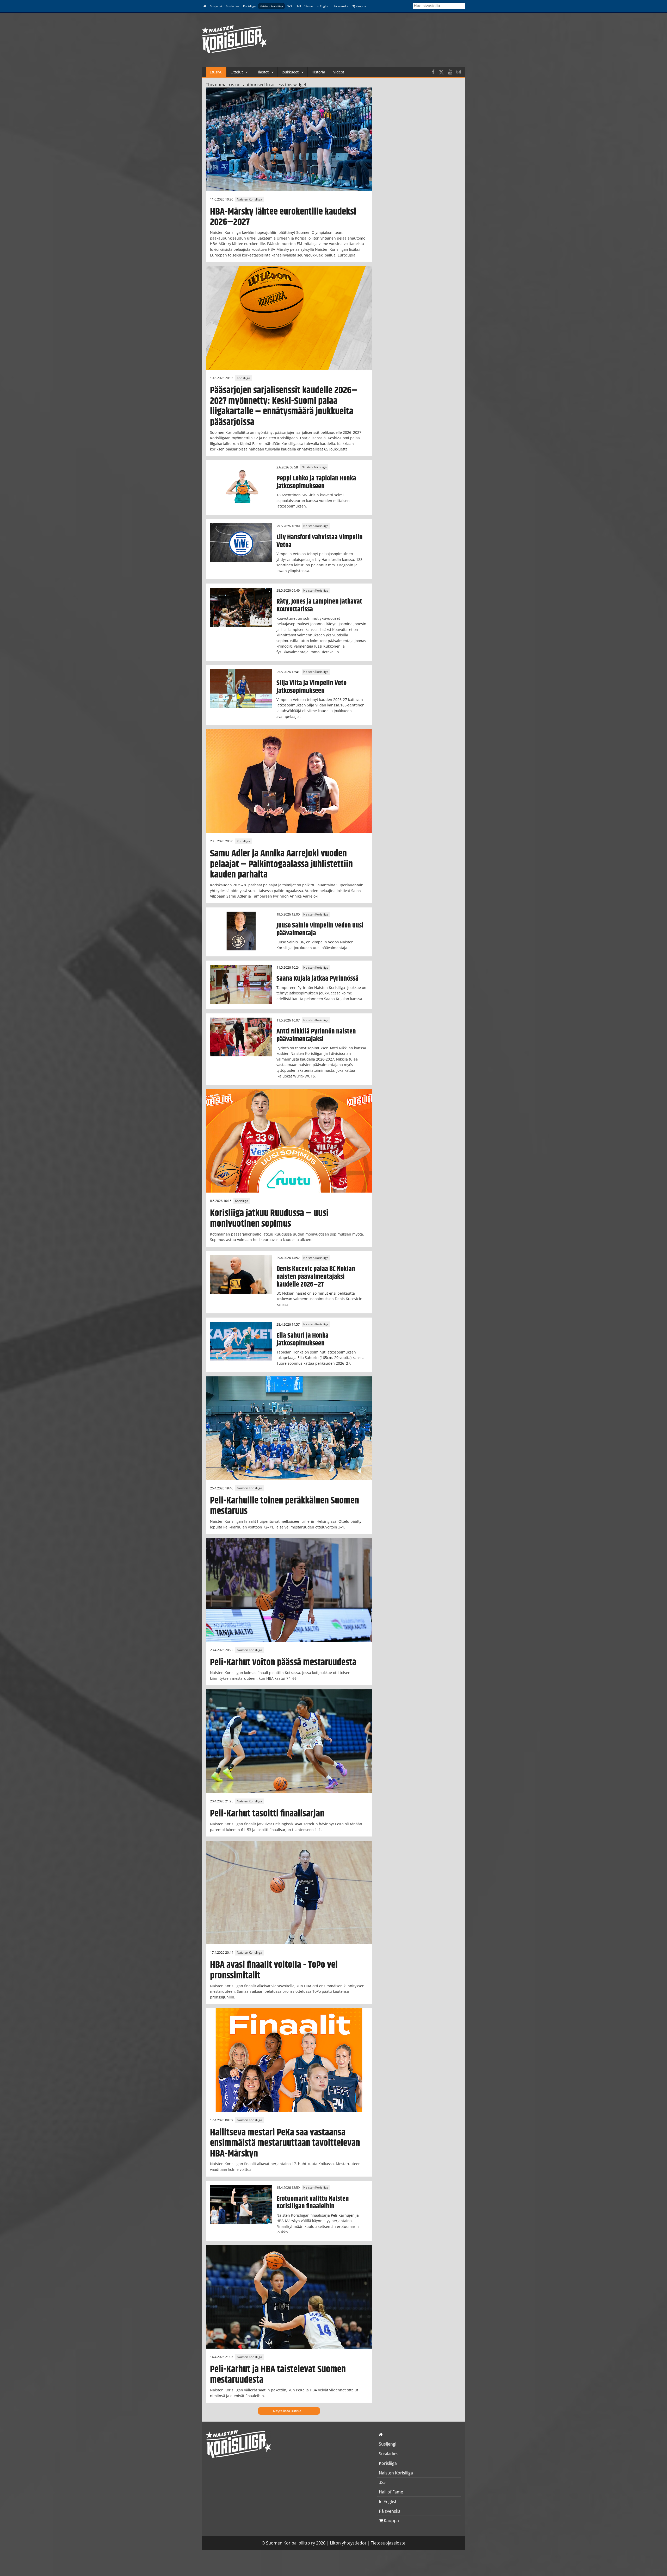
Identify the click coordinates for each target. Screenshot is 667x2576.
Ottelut (237, 72)
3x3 (289, 6)
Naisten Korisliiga (271, 6)
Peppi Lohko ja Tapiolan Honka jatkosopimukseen (316, 482)
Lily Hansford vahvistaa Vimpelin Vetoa (320, 541)
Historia (318, 72)
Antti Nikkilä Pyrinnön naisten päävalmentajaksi (316, 1035)
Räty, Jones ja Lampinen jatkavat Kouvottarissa (319, 605)
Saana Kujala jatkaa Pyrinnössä (317, 979)
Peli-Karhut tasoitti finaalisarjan (267, 1814)
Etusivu (216, 72)
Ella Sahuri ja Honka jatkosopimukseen (302, 1339)
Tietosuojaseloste (388, 2543)
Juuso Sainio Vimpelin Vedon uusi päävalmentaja (320, 929)
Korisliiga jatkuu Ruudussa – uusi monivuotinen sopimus (269, 1218)
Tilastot (262, 72)
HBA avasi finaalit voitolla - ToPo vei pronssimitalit (274, 1970)
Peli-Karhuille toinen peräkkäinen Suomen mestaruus (285, 1506)
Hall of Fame (304, 6)
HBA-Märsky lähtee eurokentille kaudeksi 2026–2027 (283, 217)
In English (323, 6)
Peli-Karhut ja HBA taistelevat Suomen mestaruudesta (278, 2375)
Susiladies (233, 6)
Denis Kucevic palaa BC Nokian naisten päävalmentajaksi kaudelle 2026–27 (316, 1277)
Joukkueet (290, 72)
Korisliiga (249, 6)
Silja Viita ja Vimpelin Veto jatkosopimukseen (311, 687)
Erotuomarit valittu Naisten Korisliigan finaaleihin (313, 2203)
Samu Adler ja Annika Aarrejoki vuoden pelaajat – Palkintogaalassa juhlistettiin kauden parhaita (281, 864)
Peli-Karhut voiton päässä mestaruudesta (283, 1662)
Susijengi (216, 6)
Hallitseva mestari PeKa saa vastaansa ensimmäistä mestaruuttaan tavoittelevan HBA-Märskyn (285, 2143)
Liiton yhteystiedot (348, 2543)
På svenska (341, 6)
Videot (339, 72)
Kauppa (360, 6)
